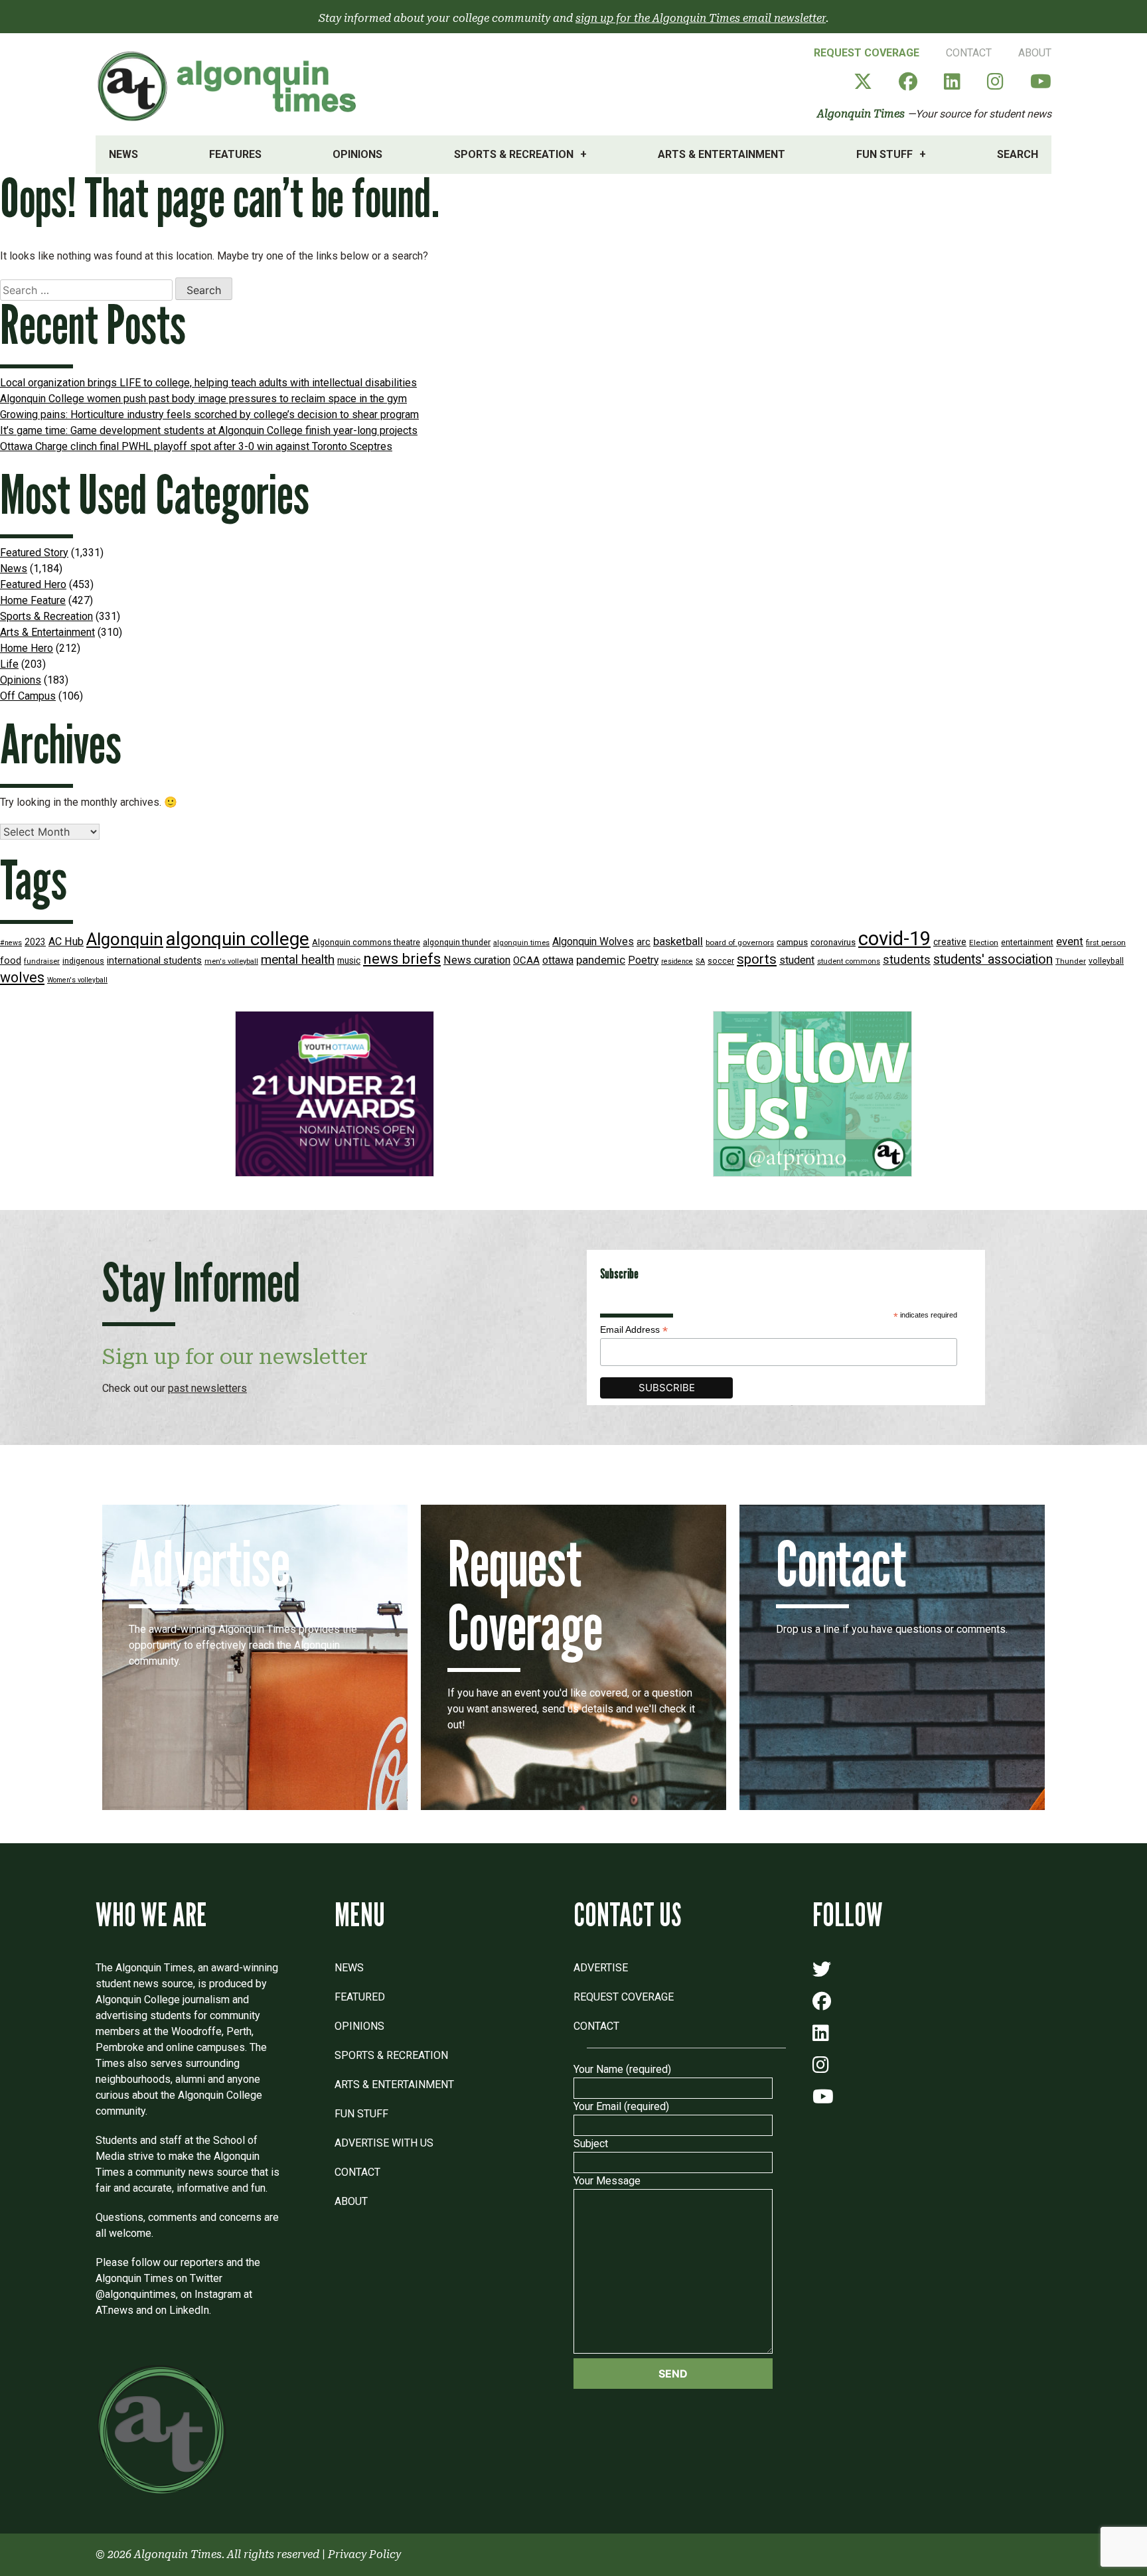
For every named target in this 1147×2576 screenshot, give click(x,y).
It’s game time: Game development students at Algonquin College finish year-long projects (209, 430)
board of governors (740, 943)
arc (644, 942)
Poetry (643, 960)
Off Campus (28, 696)
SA (700, 961)
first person (1106, 943)
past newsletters (207, 1388)
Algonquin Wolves (593, 942)
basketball (678, 942)
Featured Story (34, 553)
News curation (477, 960)
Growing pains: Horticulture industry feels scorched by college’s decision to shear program (209, 415)
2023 (35, 942)
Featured (360, 1997)
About (1035, 53)
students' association (993, 959)
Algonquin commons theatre (366, 942)
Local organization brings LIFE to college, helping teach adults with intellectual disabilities (208, 383)
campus (792, 942)
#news (11, 943)
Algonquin (125, 939)
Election (984, 943)
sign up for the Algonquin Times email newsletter (701, 18)
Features (235, 154)
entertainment (1027, 942)
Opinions (357, 154)
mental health (298, 959)
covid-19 (894, 939)
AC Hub (66, 942)
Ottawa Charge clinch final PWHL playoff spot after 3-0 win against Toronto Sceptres (196, 446)
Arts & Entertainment (722, 154)
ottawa (558, 960)
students (907, 959)
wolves (22, 977)
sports (757, 959)
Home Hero (27, 648)
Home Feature (33, 600)
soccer (721, 961)
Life (9, 664)
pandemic (601, 960)
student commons (849, 961)
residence (677, 961)
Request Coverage (867, 53)
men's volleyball (231, 961)
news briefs (402, 959)
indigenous (83, 961)
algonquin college (238, 939)
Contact (969, 53)
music (349, 960)
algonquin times (521, 943)
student (797, 960)
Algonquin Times (861, 114)
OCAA (526, 960)
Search (1018, 154)
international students (154, 961)
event (1070, 942)
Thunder (1071, 961)
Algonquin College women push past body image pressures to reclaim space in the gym (203, 399)
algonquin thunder (457, 942)
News (123, 154)
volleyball (1106, 961)
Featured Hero (33, 584)
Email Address (634, 1330)
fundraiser (42, 961)
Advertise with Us (384, 2143)
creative (950, 942)
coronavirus (833, 942)
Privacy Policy (364, 2554)
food (11, 961)
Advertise (601, 1968)
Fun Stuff (884, 154)
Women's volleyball (77, 980)
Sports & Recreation (514, 154)
